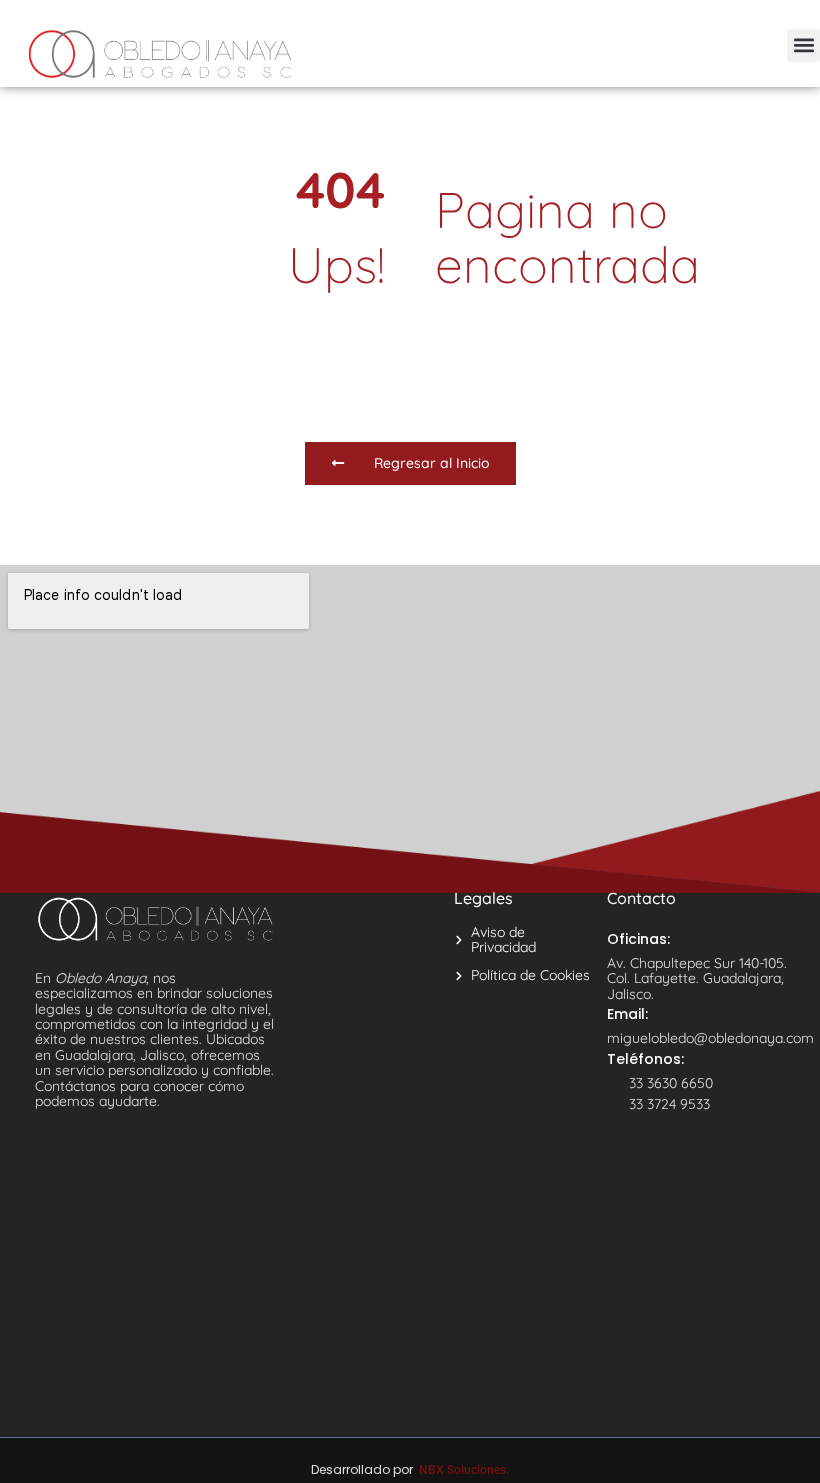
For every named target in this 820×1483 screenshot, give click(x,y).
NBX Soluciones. (464, 1470)
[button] (803, 45)
